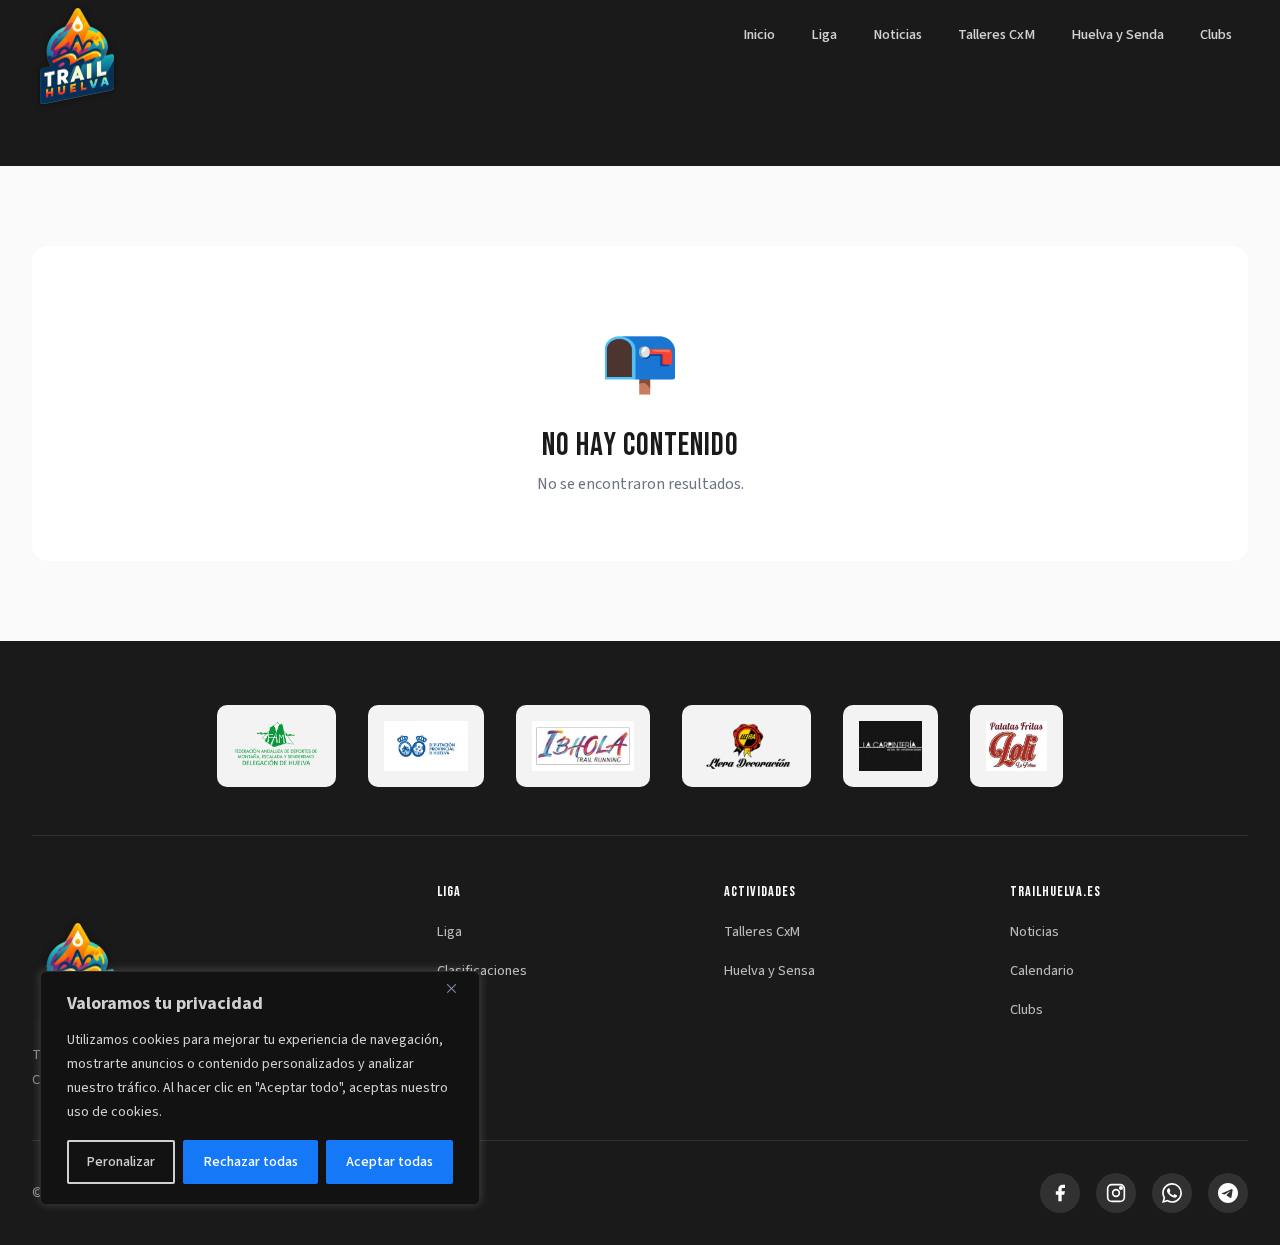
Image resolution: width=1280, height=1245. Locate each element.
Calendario (1042, 970)
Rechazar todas (251, 1162)
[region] (260, 1088)
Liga (824, 34)
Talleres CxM (996, 34)
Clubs (1216, 34)
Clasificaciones (482, 970)
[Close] (459, 988)
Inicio (759, 34)
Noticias (897, 34)
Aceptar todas (389, 1162)
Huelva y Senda (1117, 34)
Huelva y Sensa (769, 970)
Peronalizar (121, 1162)
